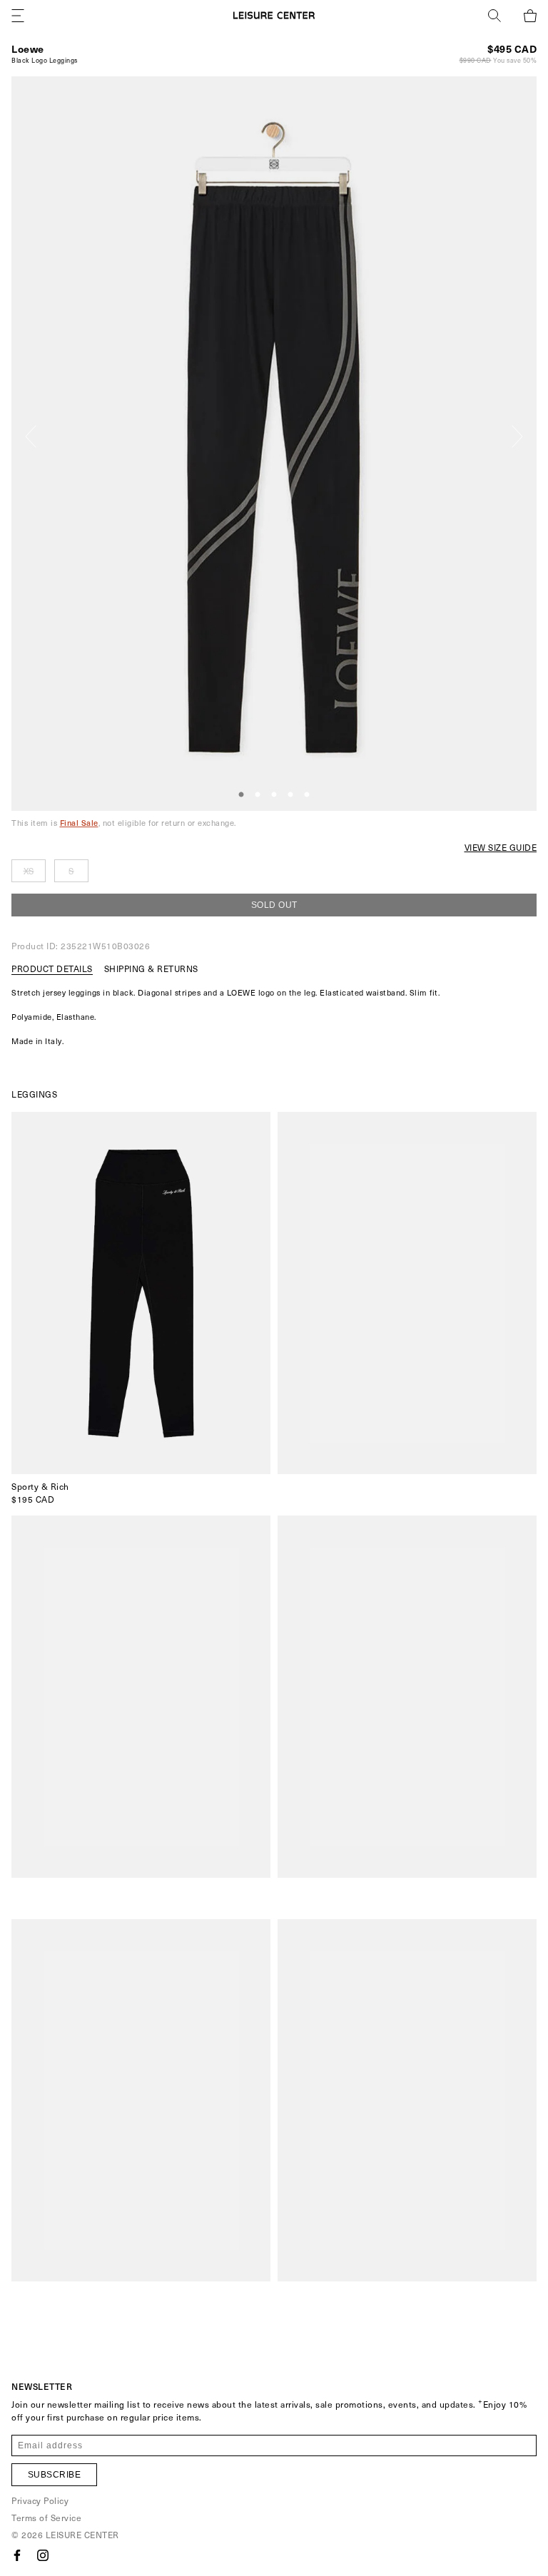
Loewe (28, 49)
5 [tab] (307, 795)
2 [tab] (258, 795)
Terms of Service (46, 2518)
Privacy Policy (40, 2500)
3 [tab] (274, 795)
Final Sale (79, 823)
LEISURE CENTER (82, 2535)
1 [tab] (241, 795)
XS (29, 871)
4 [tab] (290, 795)
